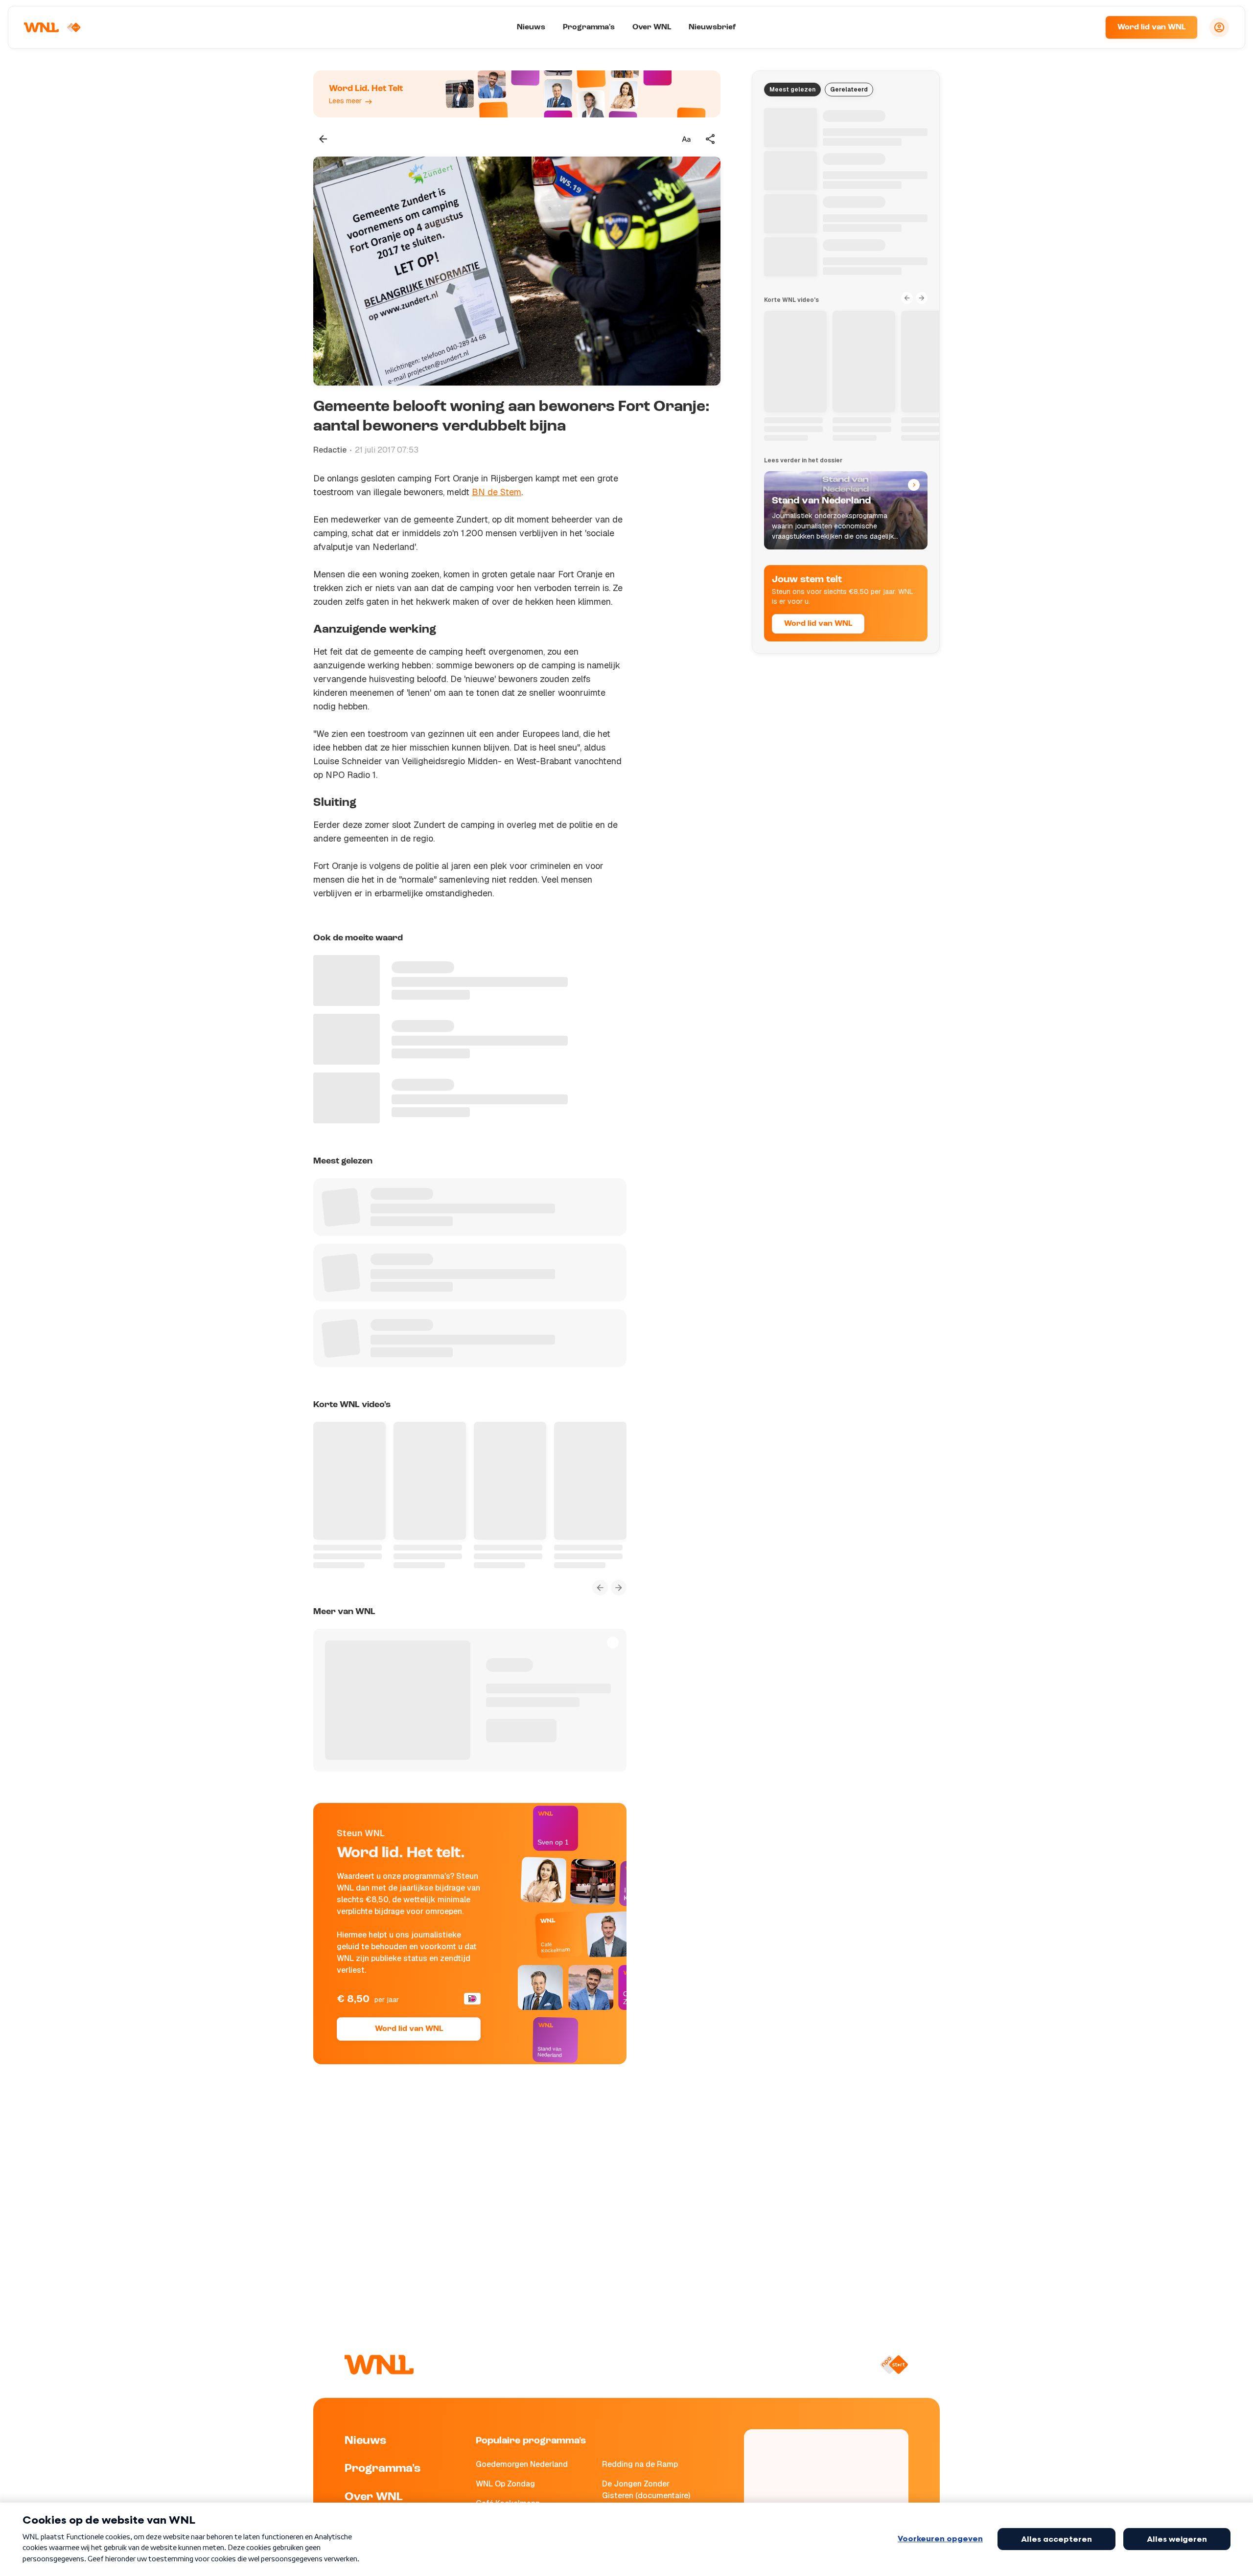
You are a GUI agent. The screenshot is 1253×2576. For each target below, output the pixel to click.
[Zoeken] (1086, 27)
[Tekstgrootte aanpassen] (686, 139)
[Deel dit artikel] (711, 139)
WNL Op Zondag (505, 2484)
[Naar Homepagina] (52, 27)
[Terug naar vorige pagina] (323, 139)
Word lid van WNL (1151, 27)
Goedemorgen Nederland (522, 2464)
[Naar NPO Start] (894, 2365)
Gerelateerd (849, 90)
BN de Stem (497, 492)
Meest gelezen (792, 90)
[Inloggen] (1219, 27)
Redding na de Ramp (640, 2464)
